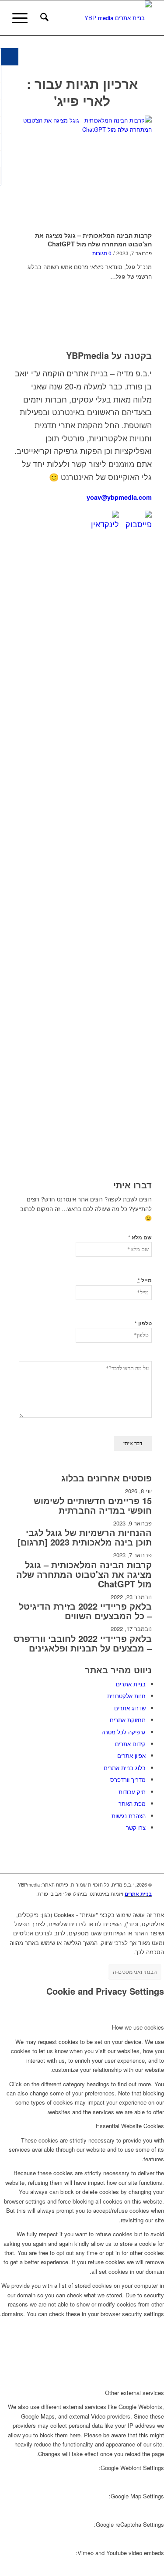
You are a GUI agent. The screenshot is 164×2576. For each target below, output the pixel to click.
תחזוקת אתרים (128, 1720)
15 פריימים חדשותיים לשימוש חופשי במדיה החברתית (93, 1505)
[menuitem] (43, 18)
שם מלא (140, 1237)
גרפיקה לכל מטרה (124, 1732)
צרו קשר (136, 1827)
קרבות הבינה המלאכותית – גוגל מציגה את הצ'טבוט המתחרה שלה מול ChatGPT (93, 239)
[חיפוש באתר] (43, 18)
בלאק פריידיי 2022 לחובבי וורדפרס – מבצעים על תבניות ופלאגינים (83, 1643)
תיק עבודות (132, 1792)
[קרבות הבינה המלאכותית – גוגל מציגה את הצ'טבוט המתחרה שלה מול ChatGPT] (82, 172)
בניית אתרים (131, 1684)
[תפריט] (23, 18)
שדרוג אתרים (130, 1708)
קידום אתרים (130, 1744)
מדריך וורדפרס (128, 1779)
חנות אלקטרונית (126, 1696)
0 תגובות (102, 253)
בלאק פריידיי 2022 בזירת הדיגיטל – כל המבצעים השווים (85, 1611)
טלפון (143, 1323)
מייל (145, 1280)
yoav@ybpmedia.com (119, 497)
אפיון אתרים (131, 1755)
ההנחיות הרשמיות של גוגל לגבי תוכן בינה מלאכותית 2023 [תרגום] (85, 1537)
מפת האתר (132, 1803)
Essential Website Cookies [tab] (130, 2126)
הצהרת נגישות (129, 1816)
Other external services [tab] (134, 2393)
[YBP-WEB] (96, 18)
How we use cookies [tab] (138, 2027)
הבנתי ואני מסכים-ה (135, 1971)
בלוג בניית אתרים (125, 1768)
